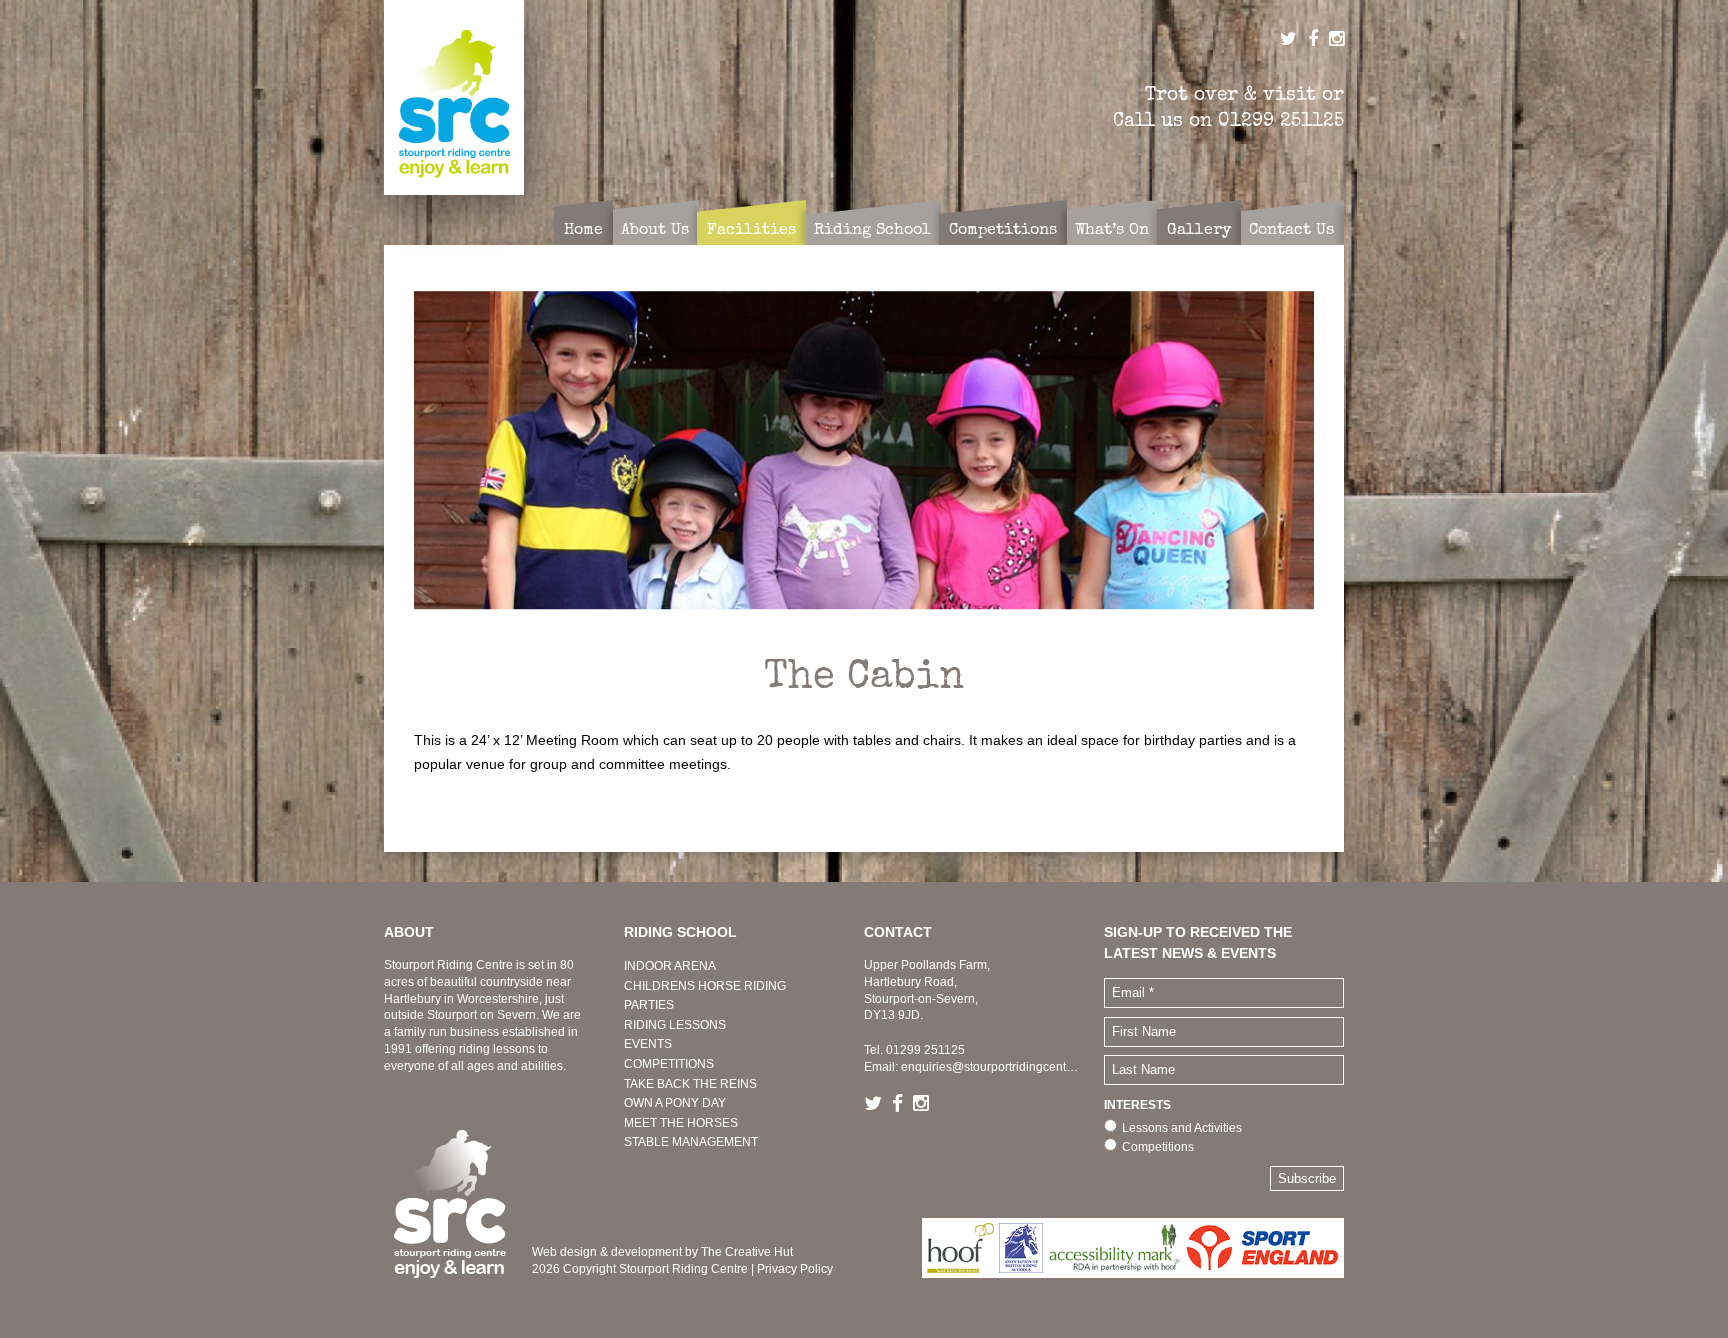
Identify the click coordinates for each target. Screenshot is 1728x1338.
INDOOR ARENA (670, 966)
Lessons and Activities (1182, 1128)
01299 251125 (1281, 120)
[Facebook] (902, 1104)
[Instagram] (926, 1104)
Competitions (1158, 1147)
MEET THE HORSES (681, 1123)
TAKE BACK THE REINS (690, 1084)
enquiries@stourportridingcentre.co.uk (1005, 1067)
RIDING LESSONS (675, 1025)
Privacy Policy (795, 1269)
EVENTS (648, 1044)
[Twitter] (878, 1104)
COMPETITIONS (669, 1064)
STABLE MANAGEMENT (691, 1142)
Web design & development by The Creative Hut (662, 1252)
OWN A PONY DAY (675, 1103)
